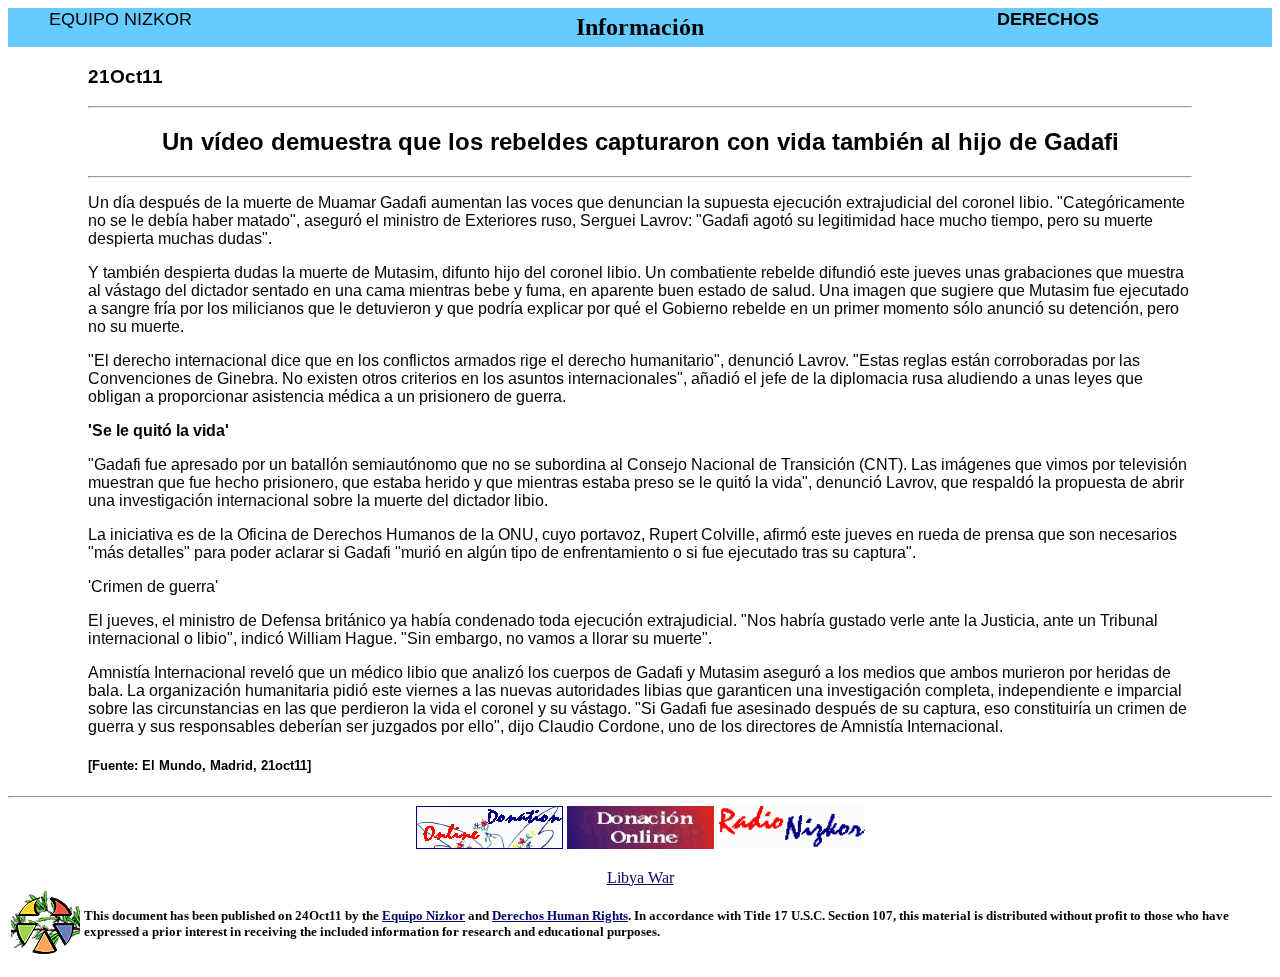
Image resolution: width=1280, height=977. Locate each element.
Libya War (640, 877)
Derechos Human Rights (560, 915)
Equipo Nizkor (423, 915)
